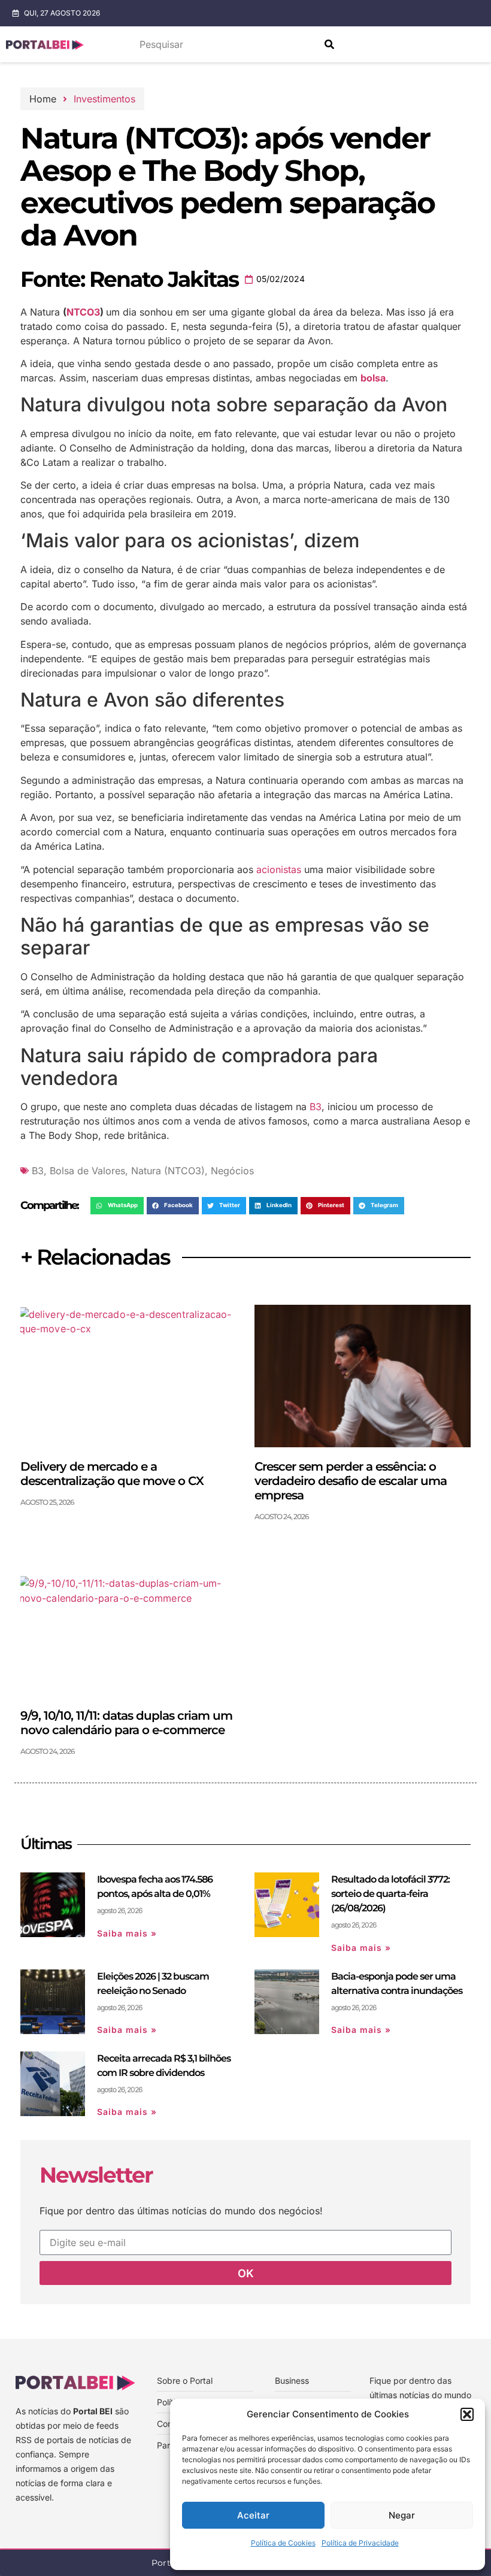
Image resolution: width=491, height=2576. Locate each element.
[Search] (329, 44)
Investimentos (104, 99)
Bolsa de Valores (87, 1171)
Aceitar (253, 2515)
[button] (467, 2414)
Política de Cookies (283, 2543)
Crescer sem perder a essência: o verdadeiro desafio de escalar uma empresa (351, 1481)
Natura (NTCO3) (168, 1171)
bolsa (373, 378)
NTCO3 (83, 312)
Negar (402, 2515)
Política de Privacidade (360, 2543)
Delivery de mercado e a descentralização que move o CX (112, 1474)
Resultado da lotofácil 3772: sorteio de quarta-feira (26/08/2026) (390, 1894)
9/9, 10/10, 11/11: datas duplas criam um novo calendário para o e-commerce (126, 1723)
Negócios (232, 1171)
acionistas (279, 869)
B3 (316, 1107)
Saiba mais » (127, 1933)
